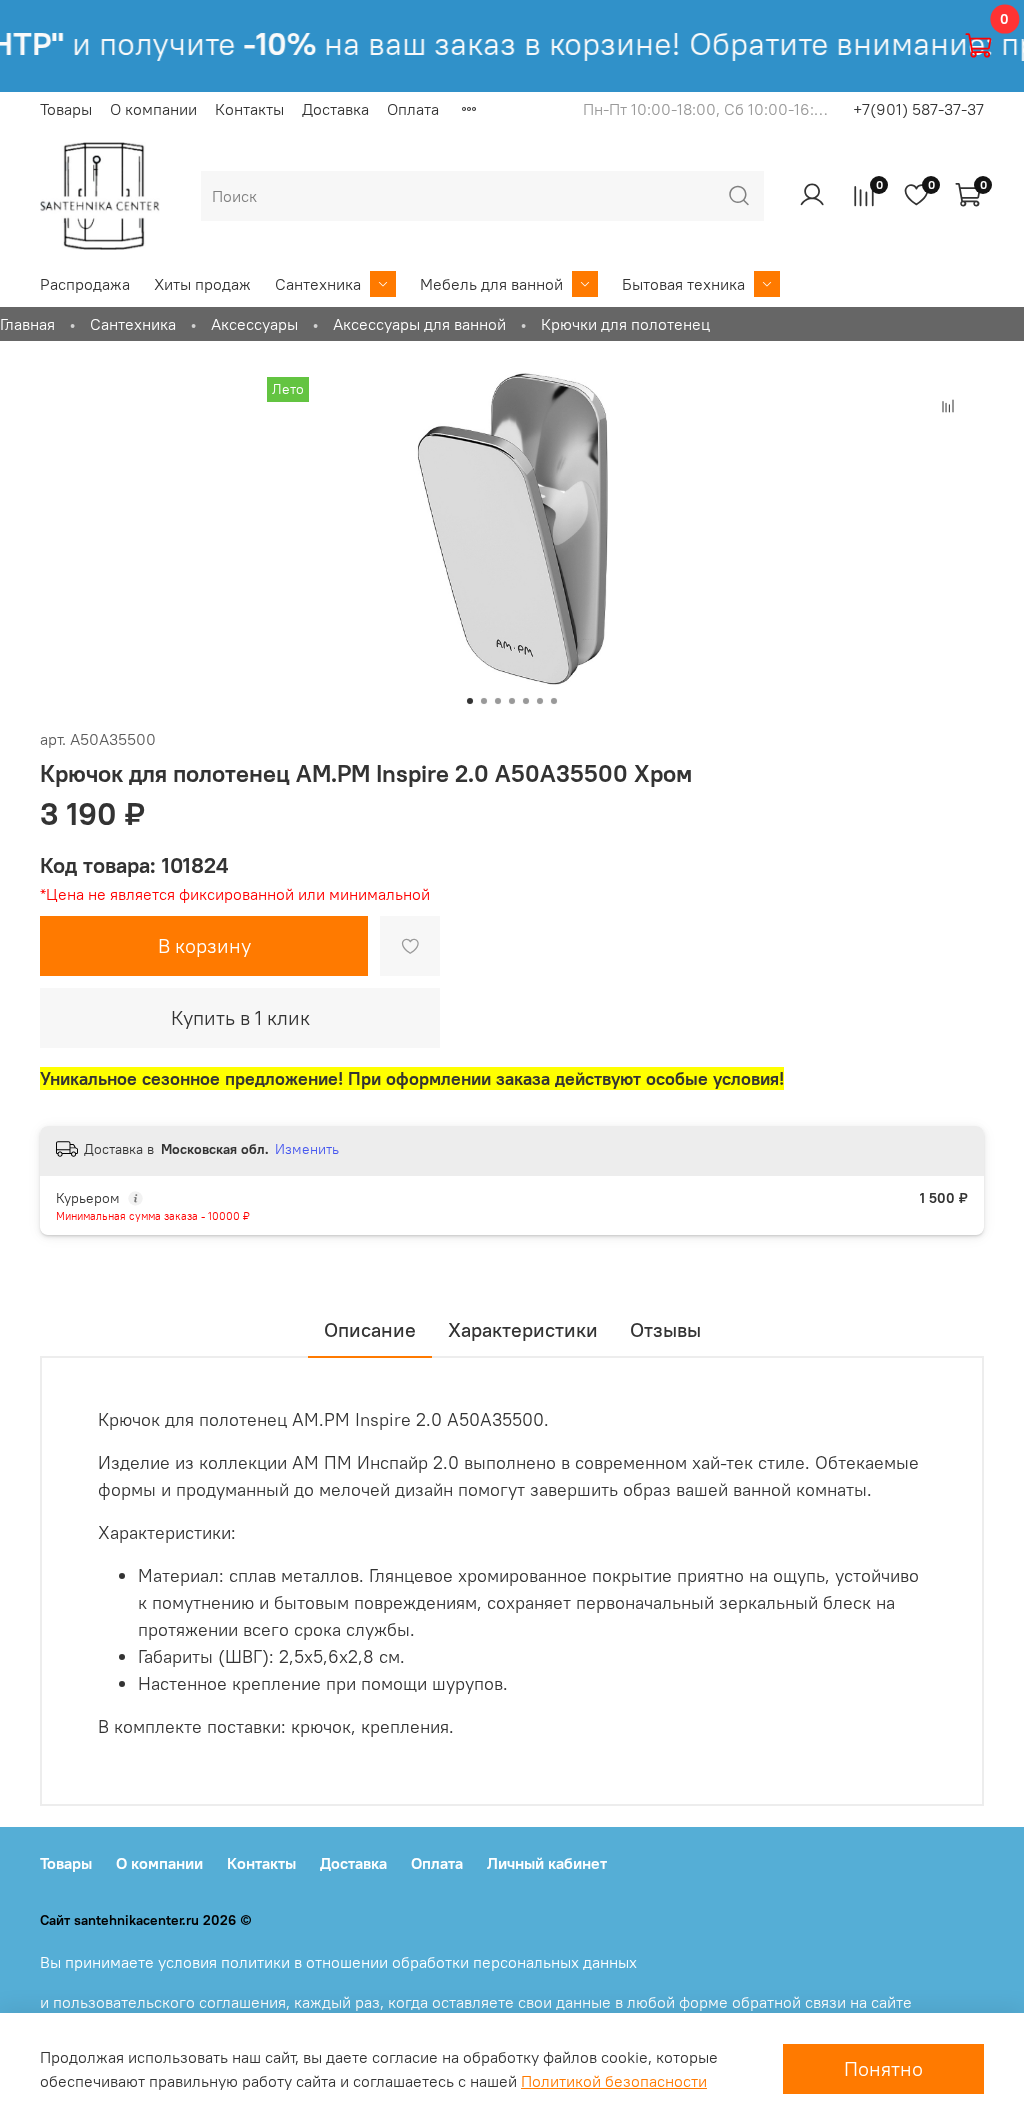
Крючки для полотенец (625, 324)
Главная (27, 324)
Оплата (413, 109)
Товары (66, 109)
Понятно (883, 2068)
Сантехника (318, 284)
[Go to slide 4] (512, 701)
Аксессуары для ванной (419, 324)
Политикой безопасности (614, 2081)
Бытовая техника (683, 284)
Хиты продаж (202, 284)
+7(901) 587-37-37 (918, 109)
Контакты (249, 109)
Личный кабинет (547, 1863)
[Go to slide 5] (526, 701)
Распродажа (85, 284)
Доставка (335, 109)
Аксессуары (254, 324)
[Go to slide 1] (470, 701)
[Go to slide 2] (484, 701)
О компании (153, 109)
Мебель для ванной (491, 284)
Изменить (307, 1149)
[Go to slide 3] (498, 701)
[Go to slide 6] (540, 701)
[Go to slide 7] (554, 701)
